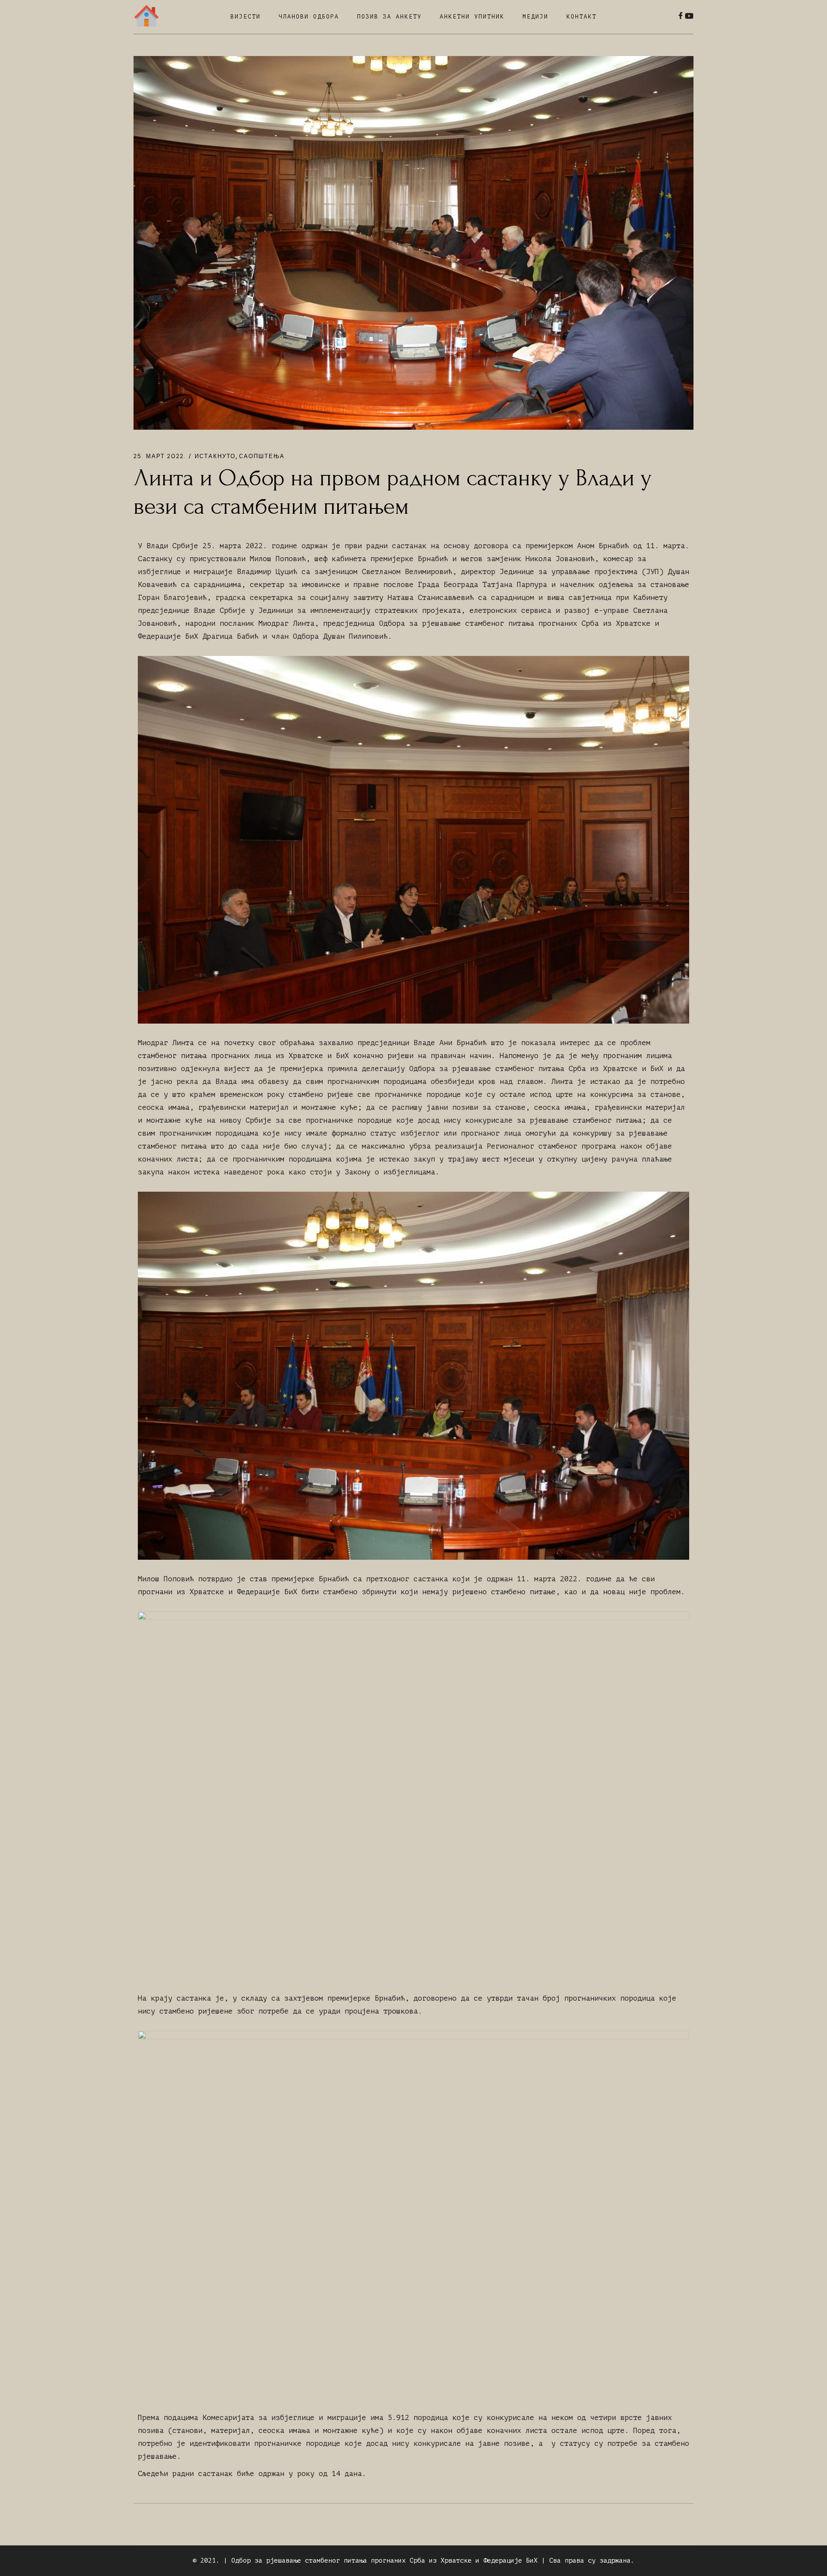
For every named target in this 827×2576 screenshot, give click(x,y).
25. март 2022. (160, 456)
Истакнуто (215, 456)
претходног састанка (407, 1579)
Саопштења (262, 456)
